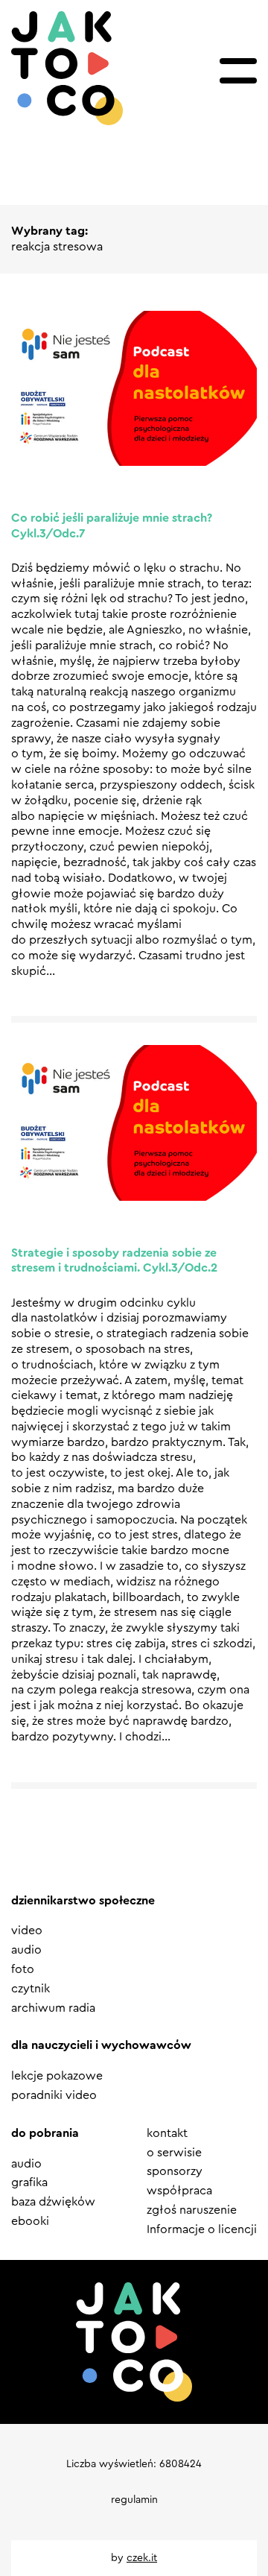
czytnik (31, 1989)
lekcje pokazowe (57, 2076)
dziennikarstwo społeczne (83, 1901)
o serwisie (174, 2153)
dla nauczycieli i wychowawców (101, 2045)
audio (26, 1950)
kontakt (167, 2133)
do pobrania (45, 2133)
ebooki (30, 2221)
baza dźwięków (53, 2202)
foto (23, 1969)
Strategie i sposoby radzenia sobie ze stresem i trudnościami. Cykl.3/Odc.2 (114, 1261)
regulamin (134, 2500)
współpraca (179, 2191)
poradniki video (54, 2095)
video (27, 1931)
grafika (29, 2182)
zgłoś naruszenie (192, 2210)
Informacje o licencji (202, 2229)
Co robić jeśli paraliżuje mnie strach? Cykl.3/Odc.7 (112, 526)
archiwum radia (53, 2008)
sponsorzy (175, 2171)
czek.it (142, 2558)
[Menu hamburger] (238, 71)
